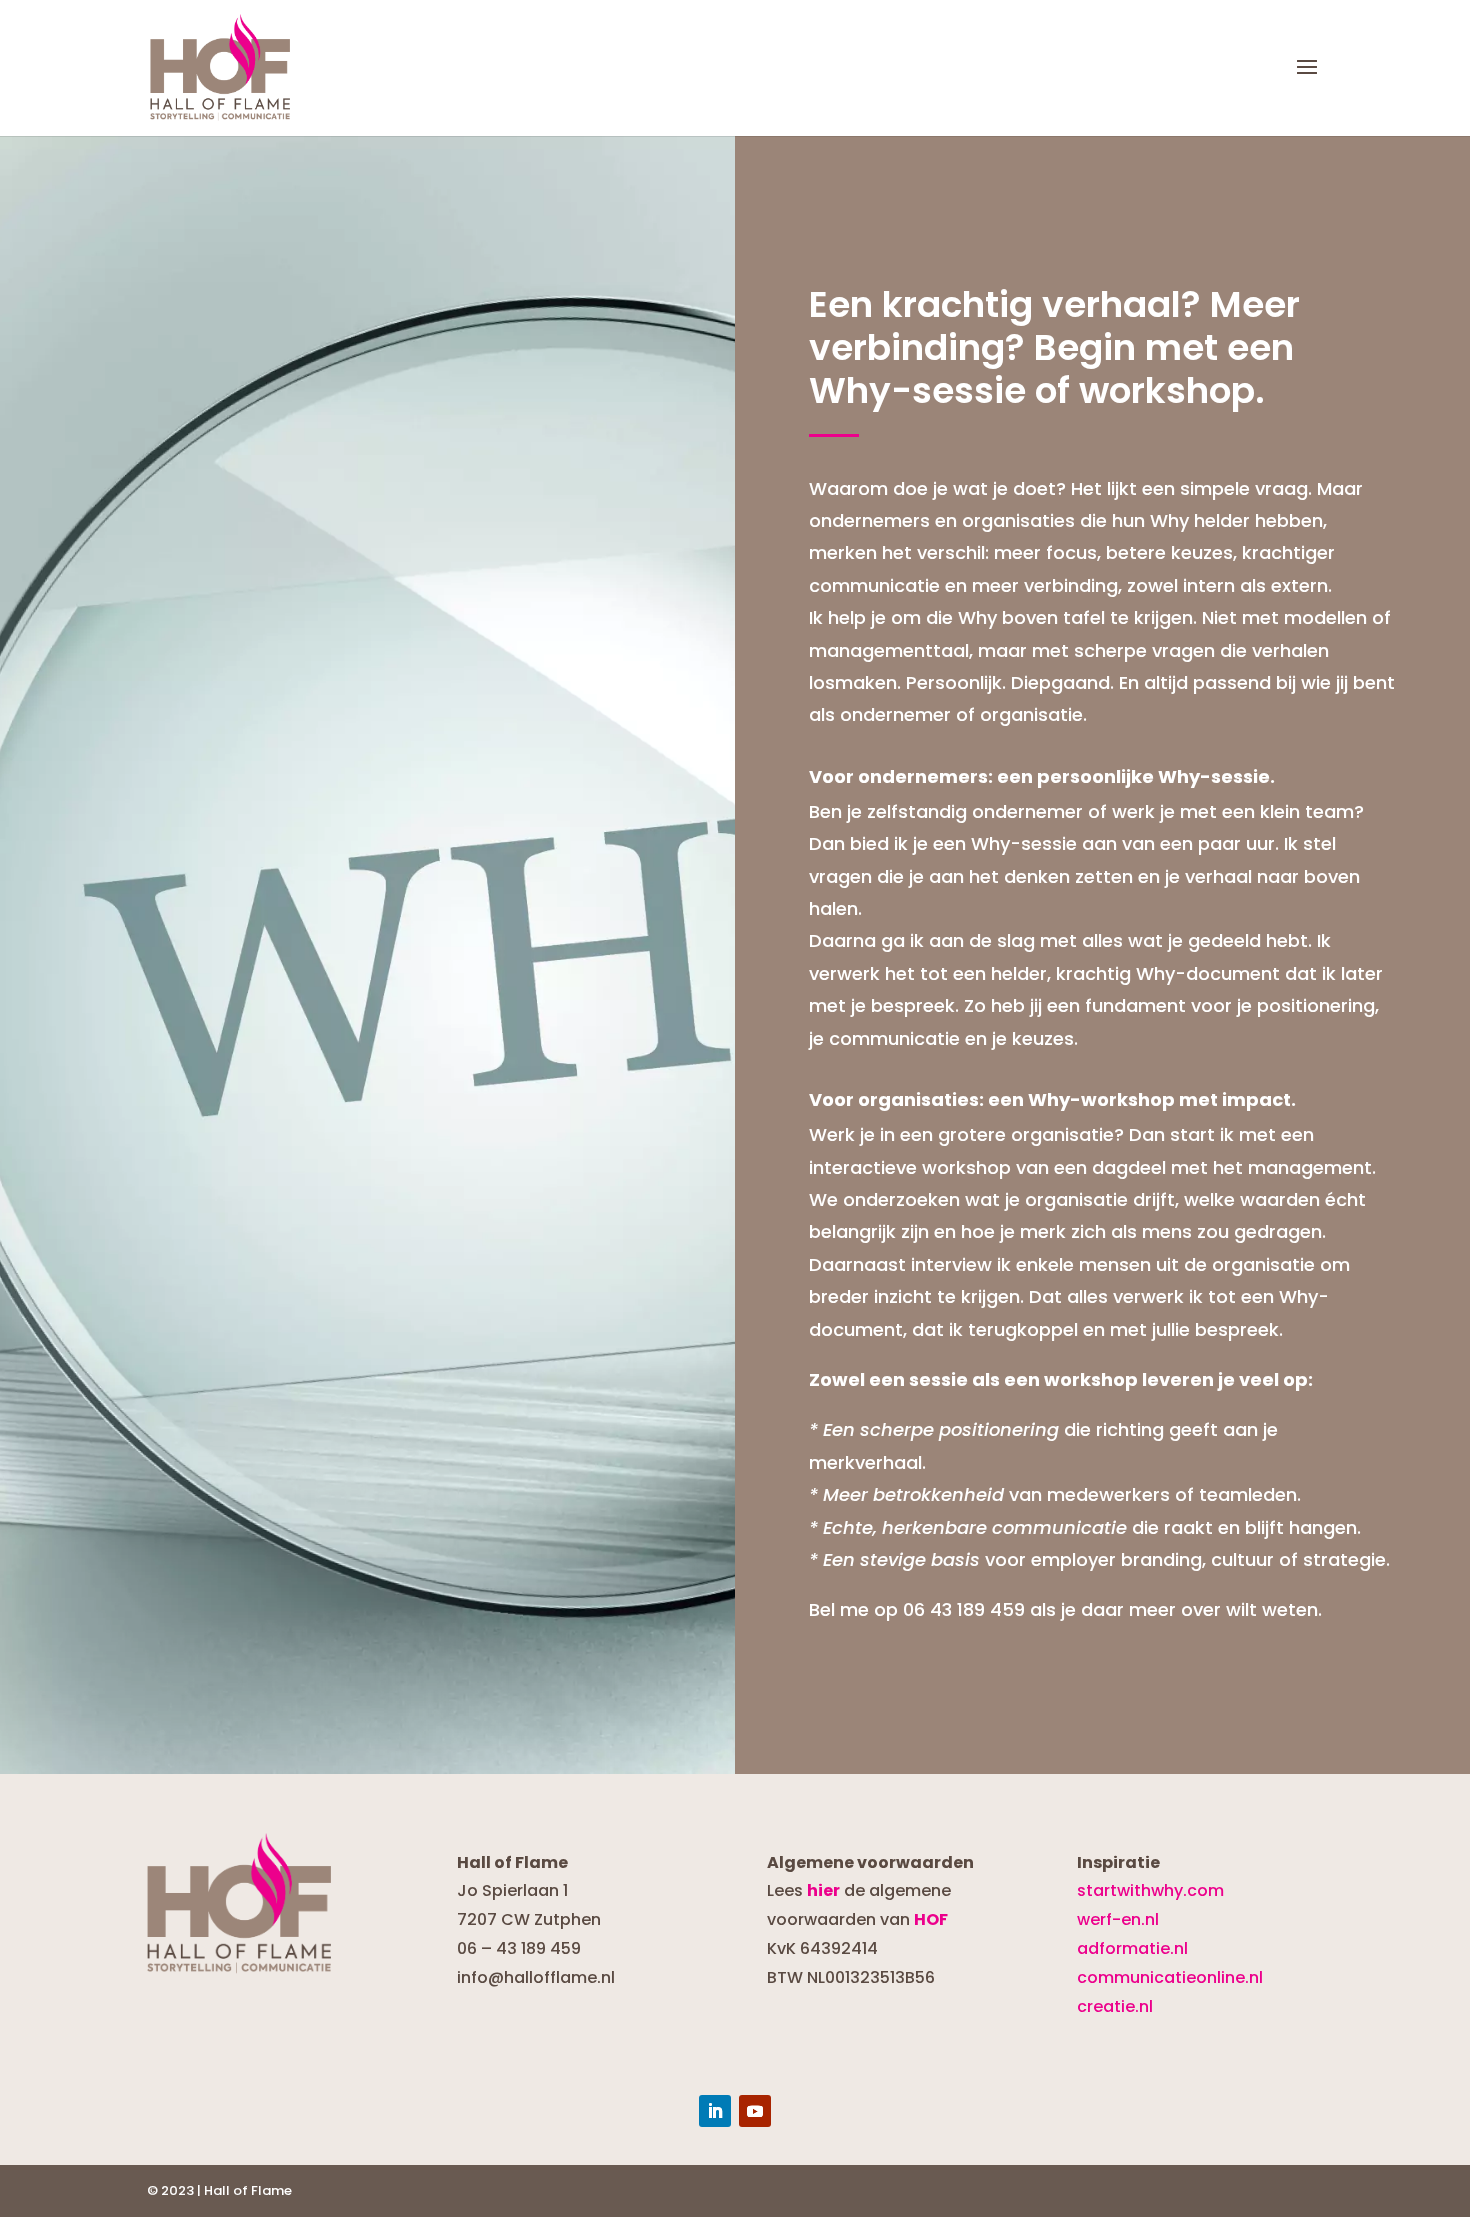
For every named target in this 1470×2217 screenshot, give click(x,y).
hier (823, 1890)
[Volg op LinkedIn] (715, 2111)
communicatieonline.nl (1170, 1977)
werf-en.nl (1118, 1919)
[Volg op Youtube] (755, 2111)
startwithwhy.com (1150, 1890)
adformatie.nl (1132, 1948)
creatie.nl (1115, 2006)
